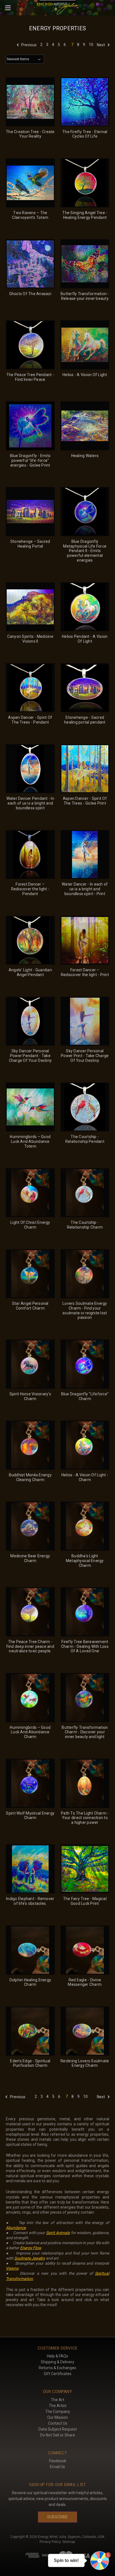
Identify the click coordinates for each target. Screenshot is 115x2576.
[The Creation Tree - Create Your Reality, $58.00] (30, 102)
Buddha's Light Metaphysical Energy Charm (85, 1561)
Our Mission (57, 2417)
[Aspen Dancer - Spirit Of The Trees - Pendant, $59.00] (30, 688)
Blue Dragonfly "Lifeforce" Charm (85, 1396)
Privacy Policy (50, 2542)
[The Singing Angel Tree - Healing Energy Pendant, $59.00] (85, 183)
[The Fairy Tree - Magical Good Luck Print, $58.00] (85, 1869)
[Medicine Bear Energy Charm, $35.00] (30, 1526)
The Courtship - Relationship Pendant (85, 1139)
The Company (58, 2411)
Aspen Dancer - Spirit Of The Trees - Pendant (30, 720)
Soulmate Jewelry (30, 2258)
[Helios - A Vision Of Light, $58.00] (85, 345)
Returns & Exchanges (57, 2368)
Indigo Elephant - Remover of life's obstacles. (30, 1901)
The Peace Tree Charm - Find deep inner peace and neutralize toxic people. (30, 1646)
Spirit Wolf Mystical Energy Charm (30, 1816)
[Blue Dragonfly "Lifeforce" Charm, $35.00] (85, 1364)
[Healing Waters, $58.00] (85, 426)
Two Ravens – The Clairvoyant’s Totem (30, 215)
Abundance (16, 2228)
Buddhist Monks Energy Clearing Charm (30, 1477)
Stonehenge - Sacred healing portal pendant (85, 720)
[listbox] (25, 59)
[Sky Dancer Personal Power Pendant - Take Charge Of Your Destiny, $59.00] (30, 1021)
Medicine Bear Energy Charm (30, 1558)
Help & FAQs (57, 2356)
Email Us (57, 2467)
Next (101, 45)
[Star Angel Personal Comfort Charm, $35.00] (30, 1274)
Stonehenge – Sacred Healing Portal (30, 544)
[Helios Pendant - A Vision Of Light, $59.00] (85, 607)
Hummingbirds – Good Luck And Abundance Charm (30, 1732)
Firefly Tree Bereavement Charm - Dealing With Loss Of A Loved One (85, 1646)
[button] (100, 2561)
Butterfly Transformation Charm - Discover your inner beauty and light (85, 1732)
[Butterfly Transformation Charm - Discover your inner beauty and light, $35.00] (85, 1698)
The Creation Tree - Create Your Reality (30, 134)
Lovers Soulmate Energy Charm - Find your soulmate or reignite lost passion (85, 1310)
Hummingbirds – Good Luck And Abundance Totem (30, 1141)
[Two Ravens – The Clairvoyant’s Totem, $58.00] (30, 183)
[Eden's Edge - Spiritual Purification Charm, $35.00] (30, 2031)
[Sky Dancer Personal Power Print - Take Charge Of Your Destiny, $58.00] (85, 1021)
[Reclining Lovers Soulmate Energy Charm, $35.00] (85, 2031)
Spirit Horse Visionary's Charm (30, 1396)
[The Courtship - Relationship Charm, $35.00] (85, 1193)
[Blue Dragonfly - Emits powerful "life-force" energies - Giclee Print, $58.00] (30, 426)
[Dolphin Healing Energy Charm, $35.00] (30, 1950)
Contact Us (58, 2423)
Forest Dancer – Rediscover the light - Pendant (30, 889)
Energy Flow (31, 2248)
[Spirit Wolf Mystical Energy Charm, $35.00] (30, 1783)
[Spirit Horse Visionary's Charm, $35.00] (30, 1364)
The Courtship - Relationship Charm (85, 1225)
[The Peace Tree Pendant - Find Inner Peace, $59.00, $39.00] (30, 345)
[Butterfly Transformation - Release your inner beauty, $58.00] (85, 264)
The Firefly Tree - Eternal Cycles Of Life (85, 134)
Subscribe (57, 2517)
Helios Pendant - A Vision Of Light (85, 639)
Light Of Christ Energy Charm (30, 1225)
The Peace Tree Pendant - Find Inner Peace (30, 377)
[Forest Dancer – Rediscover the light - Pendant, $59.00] (30, 855)
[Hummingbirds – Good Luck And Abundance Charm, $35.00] (30, 1698)
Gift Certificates (58, 2374)
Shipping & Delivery (57, 2362)
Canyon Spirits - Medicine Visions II (30, 639)
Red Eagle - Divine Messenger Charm (85, 1982)
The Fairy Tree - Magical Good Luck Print (85, 1901)
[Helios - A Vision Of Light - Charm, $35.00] (85, 1445)
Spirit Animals (58, 2233)
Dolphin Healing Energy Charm (30, 1982)
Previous (28, 45)
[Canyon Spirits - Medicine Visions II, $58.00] (30, 607)
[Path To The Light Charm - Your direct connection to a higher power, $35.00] (85, 1783)
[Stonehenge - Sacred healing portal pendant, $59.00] (85, 688)
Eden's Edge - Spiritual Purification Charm (30, 2063)
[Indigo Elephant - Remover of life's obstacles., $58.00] (30, 1869)
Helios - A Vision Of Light (85, 375)
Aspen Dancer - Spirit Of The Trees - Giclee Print (85, 801)
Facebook (58, 2461)
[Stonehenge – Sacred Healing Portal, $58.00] (30, 512)
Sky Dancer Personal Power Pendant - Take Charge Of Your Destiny (30, 1056)
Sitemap (69, 2542)
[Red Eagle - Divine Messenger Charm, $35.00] (85, 1950)
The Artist (58, 2406)
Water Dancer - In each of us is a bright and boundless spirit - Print (85, 889)
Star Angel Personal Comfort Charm (30, 1306)
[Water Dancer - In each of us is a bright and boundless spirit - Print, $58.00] (85, 855)
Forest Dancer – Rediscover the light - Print (85, 972)
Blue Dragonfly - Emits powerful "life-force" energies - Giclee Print (30, 460)
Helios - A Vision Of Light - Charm (85, 1477)
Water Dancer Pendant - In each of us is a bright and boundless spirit (30, 803)
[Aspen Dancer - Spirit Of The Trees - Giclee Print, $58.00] (85, 769)
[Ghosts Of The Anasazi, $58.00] (30, 264)
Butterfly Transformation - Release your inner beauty (85, 296)
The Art (57, 2400)
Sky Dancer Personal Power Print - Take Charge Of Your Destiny (85, 1056)
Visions (12, 2268)
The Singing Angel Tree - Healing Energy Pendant (85, 215)
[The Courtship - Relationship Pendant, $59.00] (85, 1107)
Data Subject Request (58, 2429)
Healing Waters (85, 456)
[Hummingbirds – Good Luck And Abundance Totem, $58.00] (30, 1107)
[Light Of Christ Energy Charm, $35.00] (30, 1193)
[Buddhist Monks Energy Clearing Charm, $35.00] (30, 1445)
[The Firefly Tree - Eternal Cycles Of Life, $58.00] (85, 102)
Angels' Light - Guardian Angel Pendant (30, 972)
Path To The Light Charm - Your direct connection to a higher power (85, 1818)
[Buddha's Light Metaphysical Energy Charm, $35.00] (85, 1526)
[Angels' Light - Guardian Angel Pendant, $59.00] (30, 940)
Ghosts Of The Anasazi (30, 294)
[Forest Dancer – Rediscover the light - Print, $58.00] (85, 940)
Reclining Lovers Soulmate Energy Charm (85, 2063)
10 (91, 45)
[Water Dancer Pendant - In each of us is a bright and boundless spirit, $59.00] (30, 769)
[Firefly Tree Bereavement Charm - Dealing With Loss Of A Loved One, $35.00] (85, 1612)
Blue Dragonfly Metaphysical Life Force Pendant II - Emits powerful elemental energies (85, 551)
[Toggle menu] (8, 8)
